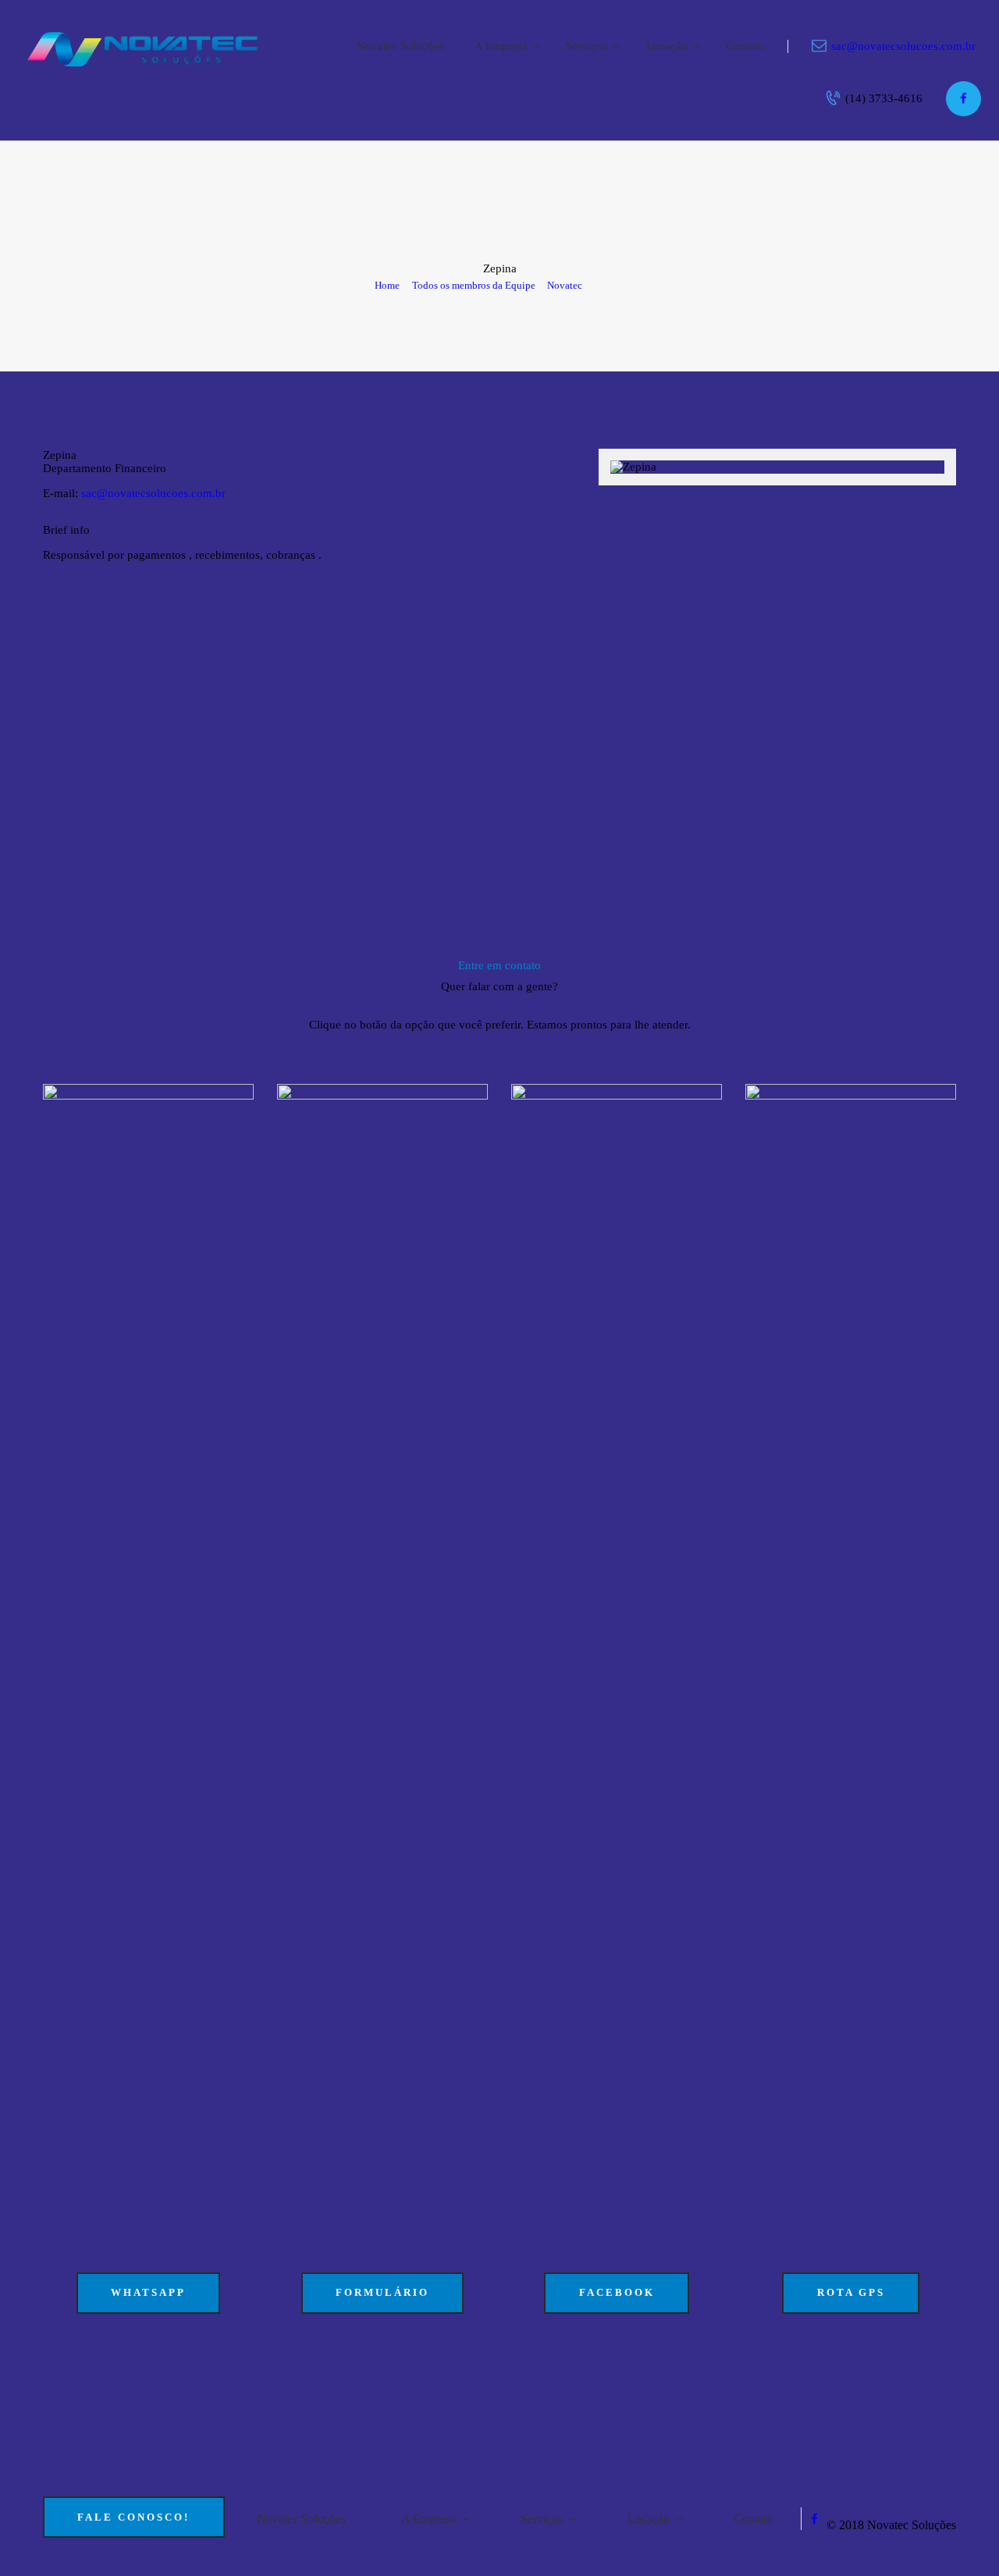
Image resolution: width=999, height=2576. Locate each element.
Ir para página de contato (533, 609)
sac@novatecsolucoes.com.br (153, 493)
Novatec (565, 285)
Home (387, 285)
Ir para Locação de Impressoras (150, 609)
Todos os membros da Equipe (474, 285)
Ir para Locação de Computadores (348, 609)
